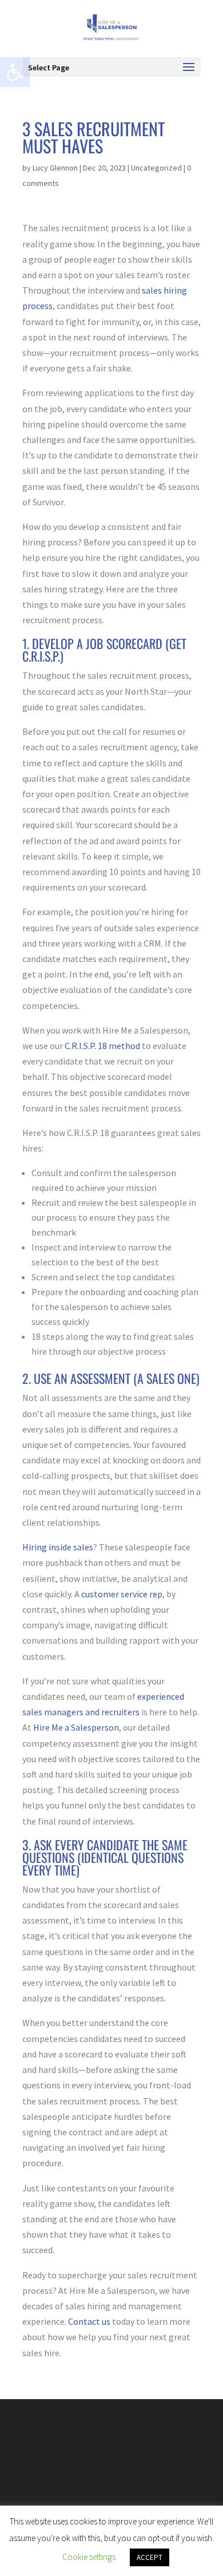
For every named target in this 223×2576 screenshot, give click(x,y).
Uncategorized (156, 168)
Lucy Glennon (55, 168)
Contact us (89, 2321)
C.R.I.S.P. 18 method (102, 1046)
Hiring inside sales (58, 1547)
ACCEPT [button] (150, 2557)
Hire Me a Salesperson (76, 1727)
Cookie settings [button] (89, 2557)
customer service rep (122, 1594)
